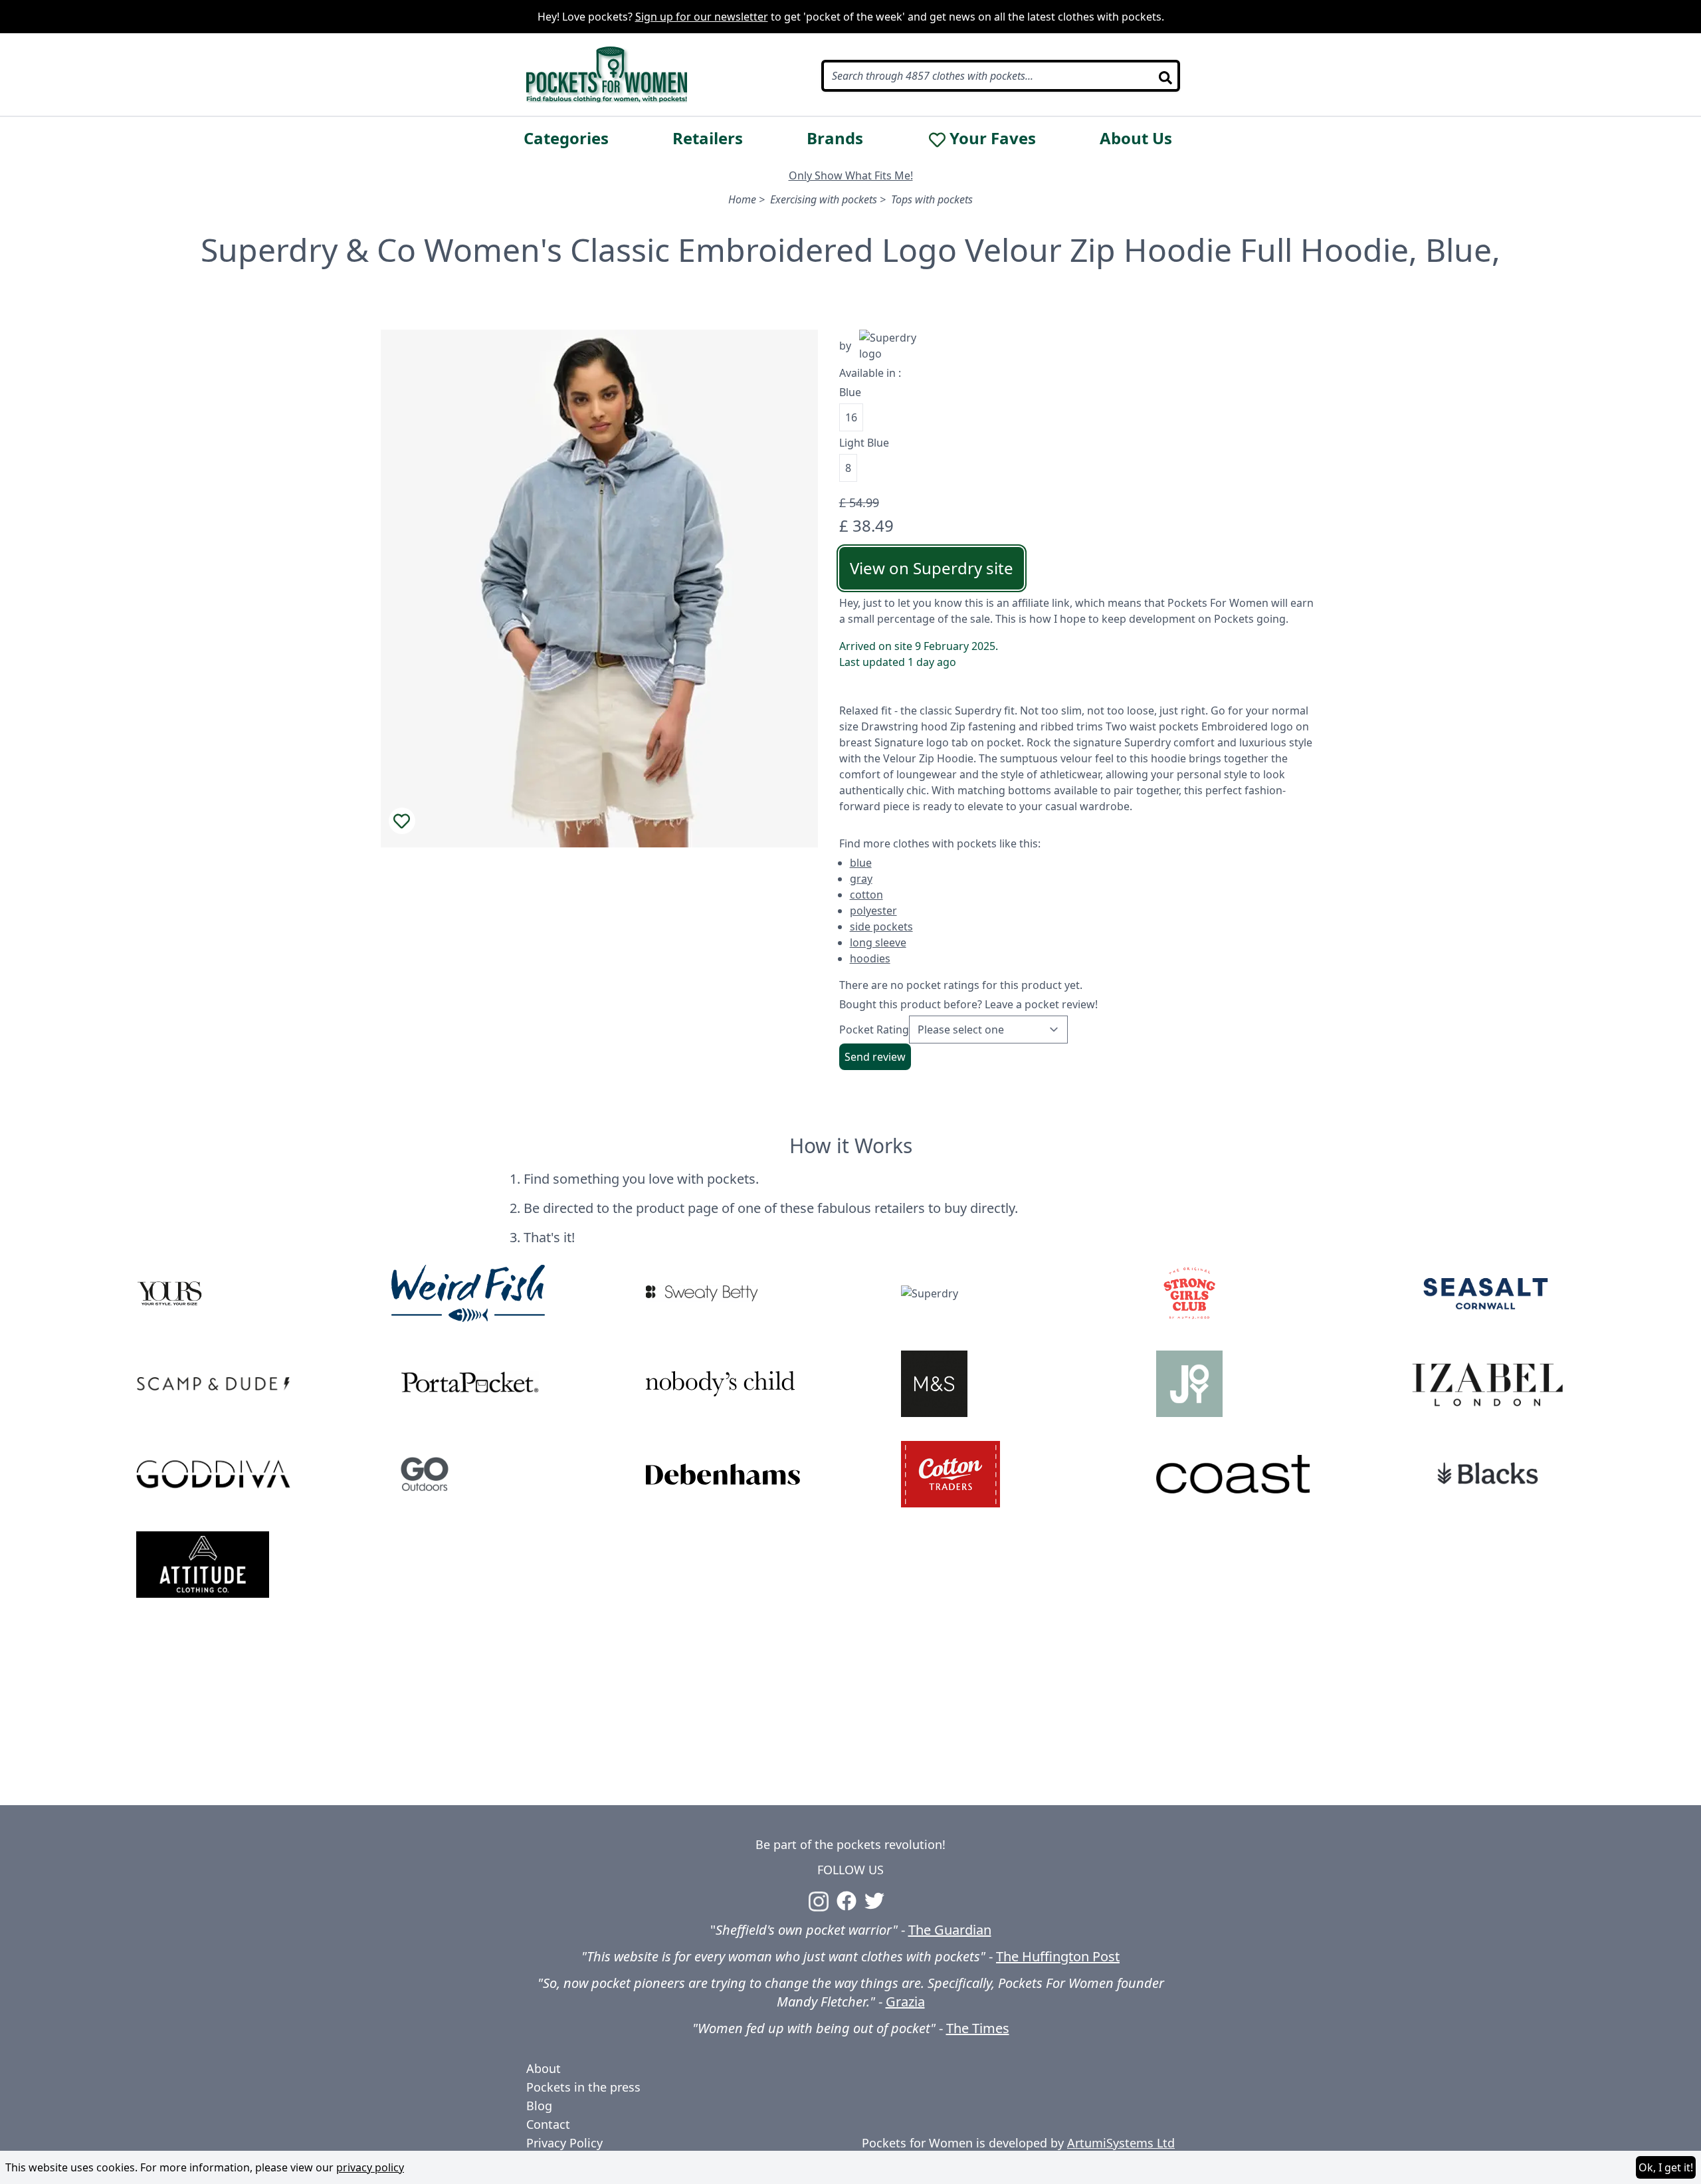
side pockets (881, 927)
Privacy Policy (564, 2143)
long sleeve (878, 942)
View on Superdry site (932, 568)
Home (742, 199)
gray (861, 879)
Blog (539, 2106)
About (544, 2068)
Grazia (905, 2002)
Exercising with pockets (824, 199)
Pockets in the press (583, 2087)
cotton (866, 895)
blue (861, 863)
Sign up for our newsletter (702, 17)
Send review (875, 1057)
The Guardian (950, 1930)
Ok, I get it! (1666, 2167)
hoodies (870, 958)
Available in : (870, 373)
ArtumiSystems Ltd (1121, 2143)
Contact (548, 2124)
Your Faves (993, 138)
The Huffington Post (1058, 1956)
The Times (978, 2028)
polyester (873, 911)
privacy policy (370, 2167)
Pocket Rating (874, 1030)
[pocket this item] (402, 821)
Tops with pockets (932, 199)
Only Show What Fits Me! (851, 175)
